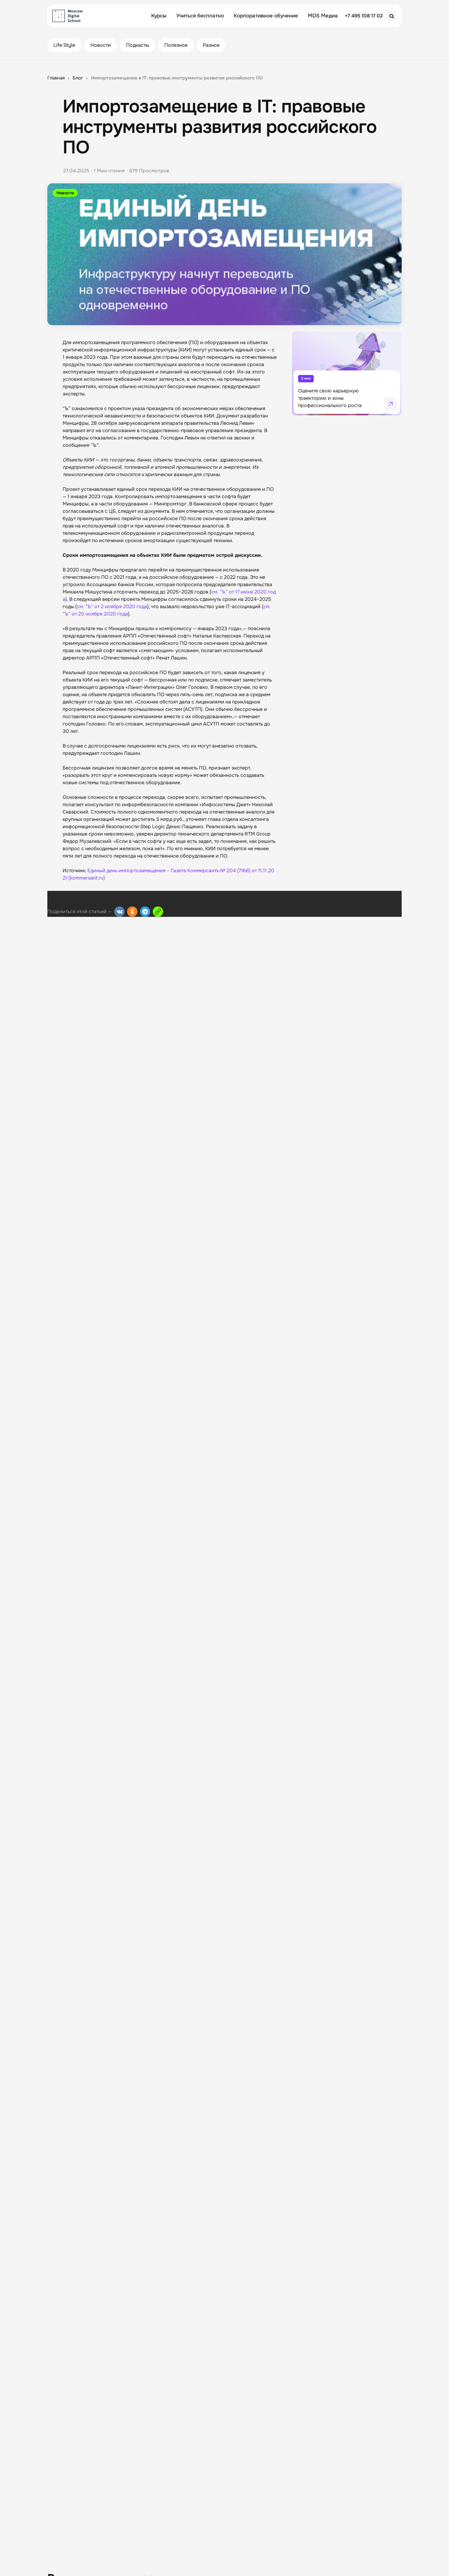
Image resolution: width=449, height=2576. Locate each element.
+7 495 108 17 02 (364, 16)
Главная (56, 78)
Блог (78, 78)
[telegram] (145, 912)
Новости (101, 45)
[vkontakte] (119, 912)
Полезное (176, 45)
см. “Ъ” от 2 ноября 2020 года (112, 606)
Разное (211, 45)
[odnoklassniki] (132, 912)
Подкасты (138, 45)
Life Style (64, 45)
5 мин (306, 378)
